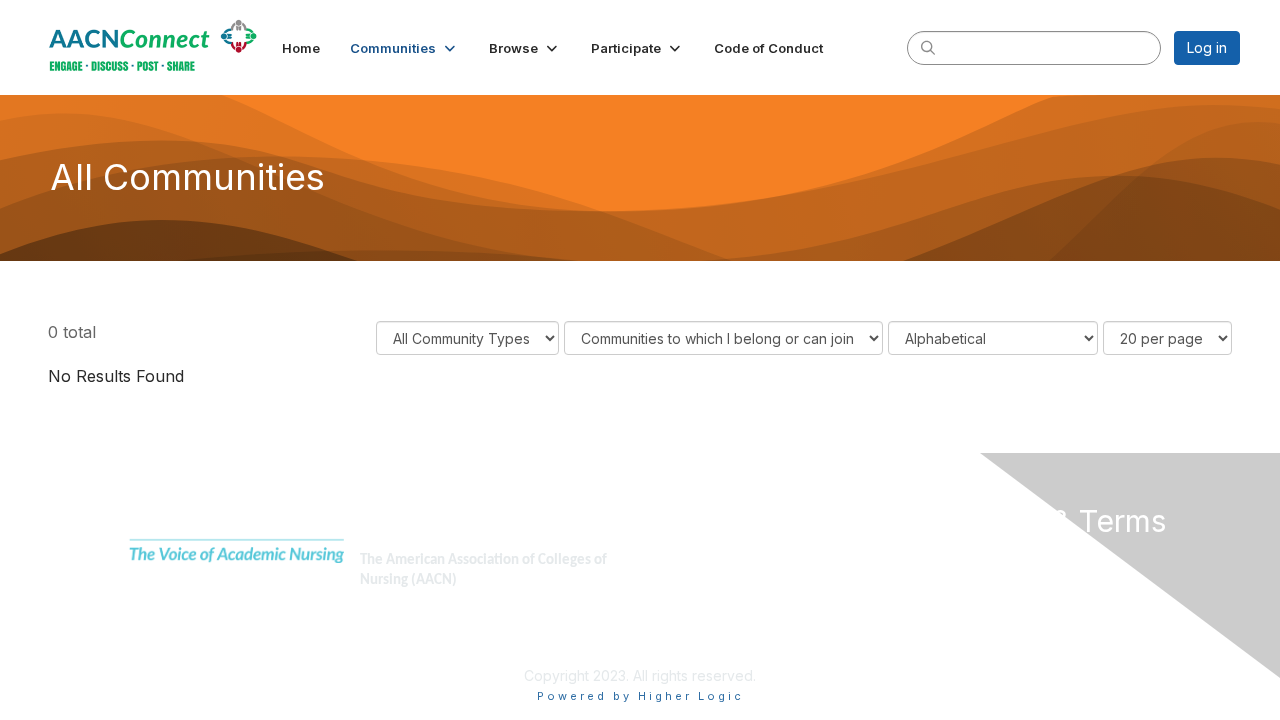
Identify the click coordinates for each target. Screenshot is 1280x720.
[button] (404, 48)
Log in (1207, 47)
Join (662, 558)
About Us (967, 558)
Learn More (686, 597)
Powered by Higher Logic (640, 696)
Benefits (675, 577)
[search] (928, 47)
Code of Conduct (994, 577)
